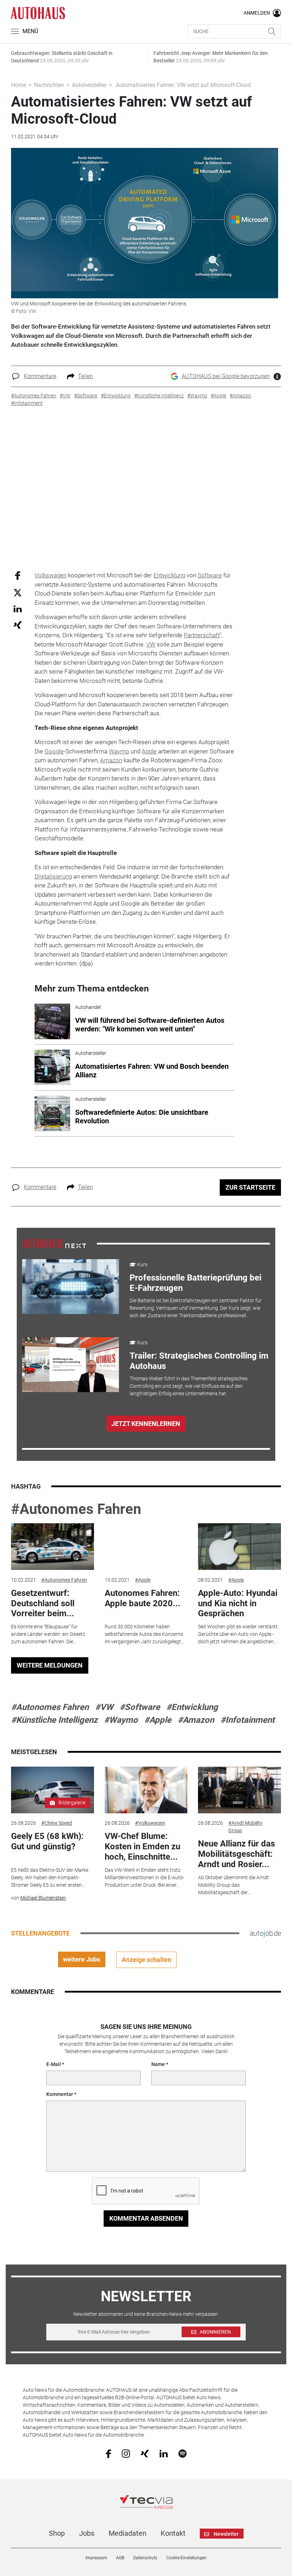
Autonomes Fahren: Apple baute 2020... (142, 1598)
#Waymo (121, 1720)
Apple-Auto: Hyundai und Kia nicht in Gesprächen (238, 1603)
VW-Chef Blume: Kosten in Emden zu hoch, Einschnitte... (142, 1846)
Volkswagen (51, 575)
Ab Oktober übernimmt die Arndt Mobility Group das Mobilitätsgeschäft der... (233, 1885)
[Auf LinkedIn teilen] (18, 609)
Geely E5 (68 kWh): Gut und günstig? (47, 1841)
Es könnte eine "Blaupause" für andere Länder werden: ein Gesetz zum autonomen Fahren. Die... (48, 1634)
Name (158, 2064)
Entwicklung (169, 575)
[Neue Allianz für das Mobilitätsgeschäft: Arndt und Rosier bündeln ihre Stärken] (239, 1790)
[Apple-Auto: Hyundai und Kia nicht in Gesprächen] (239, 1547)
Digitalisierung (53, 876)
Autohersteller (89, 85)
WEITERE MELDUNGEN (50, 1665)
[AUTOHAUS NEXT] (54, 1243)
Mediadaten (127, 2533)
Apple (149, 751)
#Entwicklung (192, 1707)
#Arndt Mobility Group (245, 1827)
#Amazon (196, 1720)
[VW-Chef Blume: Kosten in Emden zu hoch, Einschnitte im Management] (146, 1790)
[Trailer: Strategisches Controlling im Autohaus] (71, 1365)
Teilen (85, 376)
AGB (120, 2558)
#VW (104, 1707)
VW (151, 644)
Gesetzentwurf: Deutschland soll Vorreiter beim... (43, 1603)
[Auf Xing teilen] (18, 625)
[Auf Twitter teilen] (18, 592)
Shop (57, 2533)
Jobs (87, 2533)
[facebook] (108, 2453)
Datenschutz (145, 2558)
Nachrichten (49, 85)
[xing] (145, 2453)
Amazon (111, 760)
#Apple (143, 1580)
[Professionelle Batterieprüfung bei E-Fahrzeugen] (71, 1287)
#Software (140, 1707)
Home (19, 85)
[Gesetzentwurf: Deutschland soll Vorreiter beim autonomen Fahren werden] (52, 1547)
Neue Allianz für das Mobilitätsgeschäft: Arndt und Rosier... (236, 1854)
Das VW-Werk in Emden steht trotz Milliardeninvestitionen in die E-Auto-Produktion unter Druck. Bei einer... (144, 1877)
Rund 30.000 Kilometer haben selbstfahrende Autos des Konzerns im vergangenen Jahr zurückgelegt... (144, 1634)
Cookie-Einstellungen (186, 2558)
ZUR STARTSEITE (250, 1187)
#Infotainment (247, 1720)
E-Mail (54, 2064)
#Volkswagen (150, 1823)
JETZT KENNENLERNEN (146, 1424)
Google (54, 751)
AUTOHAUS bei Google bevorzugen (226, 376)
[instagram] (126, 2453)
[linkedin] (164, 2453)
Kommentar (60, 2094)
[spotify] (182, 2453)
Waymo (119, 751)
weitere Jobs (82, 1959)
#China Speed (57, 1823)
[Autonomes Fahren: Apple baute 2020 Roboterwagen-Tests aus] (146, 1547)
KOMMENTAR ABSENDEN (146, 2218)
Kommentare (40, 376)
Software (210, 575)
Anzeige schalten (147, 1960)
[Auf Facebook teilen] (18, 575)
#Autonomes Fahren (76, 1509)
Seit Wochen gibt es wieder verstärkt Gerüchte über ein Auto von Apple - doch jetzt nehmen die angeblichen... (238, 1634)
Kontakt (173, 2533)
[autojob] (265, 1933)
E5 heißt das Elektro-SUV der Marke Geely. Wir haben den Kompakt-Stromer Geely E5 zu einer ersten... (50, 1877)
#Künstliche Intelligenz (54, 1720)
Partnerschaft (202, 635)
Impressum (96, 2558)
